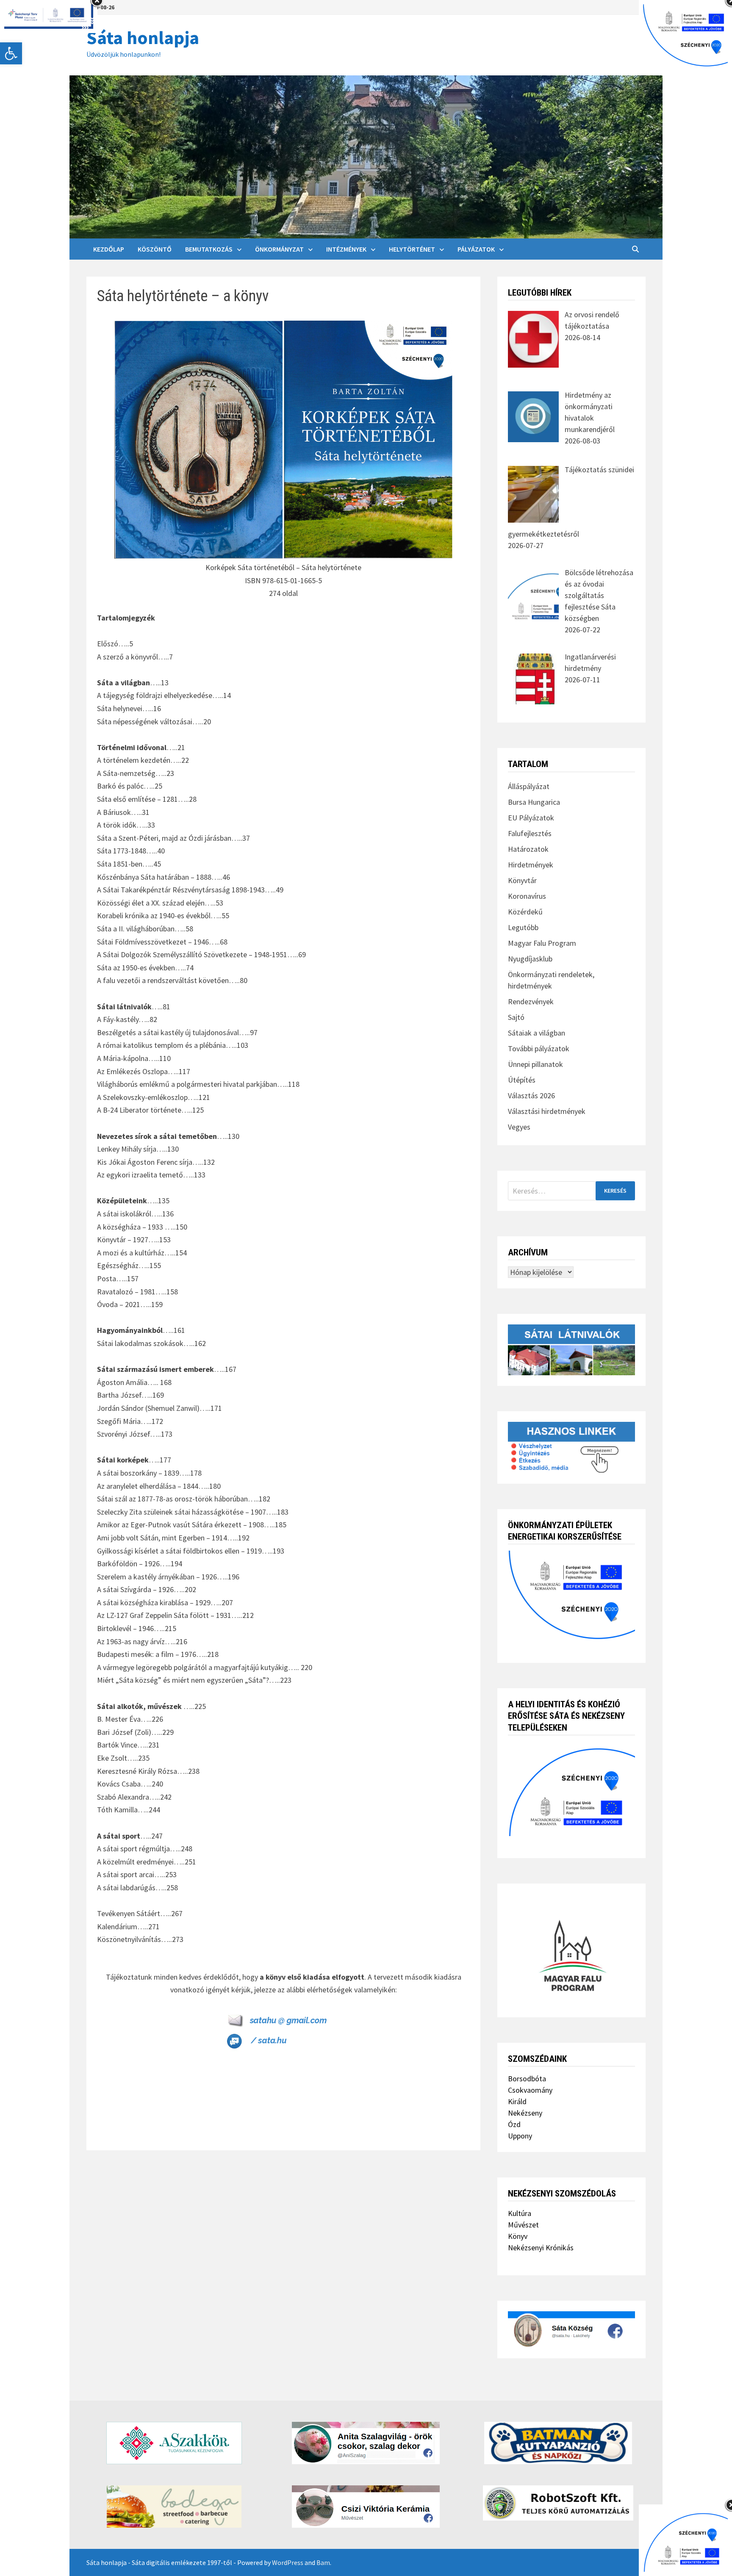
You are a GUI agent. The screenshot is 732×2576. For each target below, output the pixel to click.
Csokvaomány (530, 2090)
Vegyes (519, 1127)
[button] (11, 53)
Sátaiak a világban (537, 1033)
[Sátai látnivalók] (571, 1349)
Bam (323, 2562)
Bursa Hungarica (534, 802)
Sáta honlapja (143, 37)
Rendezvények (531, 1001)
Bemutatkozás (209, 249)
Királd (517, 2101)
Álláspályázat (529, 786)
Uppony (520, 2136)
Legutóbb (523, 927)
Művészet (523, 2225)
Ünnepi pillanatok (535, 1064)
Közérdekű (525, 912)
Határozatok (528, 849)
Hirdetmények (531, 865)
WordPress (288, 2562)
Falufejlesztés (530, 833)
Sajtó (516, 1017)
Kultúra (520, 2213)
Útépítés (522, 1080)
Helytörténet (412, 249)
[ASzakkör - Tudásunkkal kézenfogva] (174, 2443)
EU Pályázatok (531, 818)
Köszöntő (155, 249)
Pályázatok (476, 249)
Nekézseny (525, 2113)
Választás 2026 (531, 1095)
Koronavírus (527, 896)
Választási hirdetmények (547, 1111)
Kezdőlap (109, 249)
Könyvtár (522, 880)
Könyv (518, 2236)
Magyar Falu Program (542, 943)
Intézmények (346, 249)
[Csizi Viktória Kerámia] (366, 2507)
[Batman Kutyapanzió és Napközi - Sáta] (558, 2443)
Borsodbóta (527, 2079)
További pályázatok (539, 1048)
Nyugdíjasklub (530, 959)
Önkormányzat (279, 249)
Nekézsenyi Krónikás (541, 2248)
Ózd (514, 2124)
